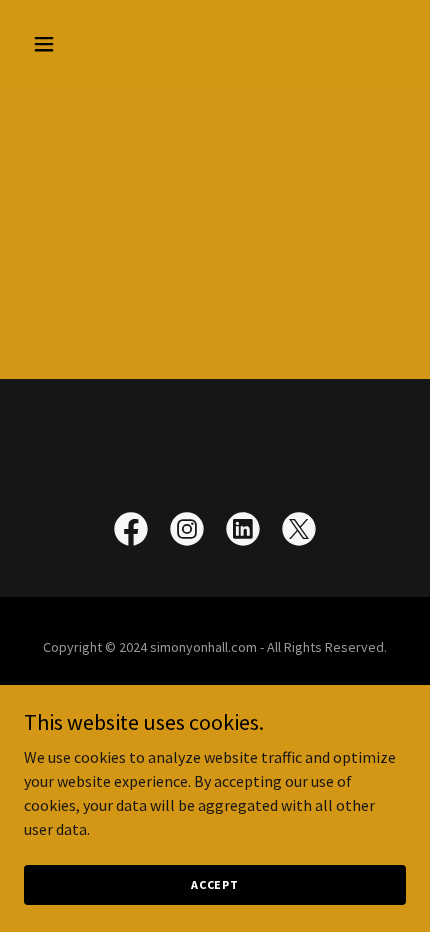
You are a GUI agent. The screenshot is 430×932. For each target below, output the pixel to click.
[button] (67, 44)
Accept (215, 884)
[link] (131, 533)
